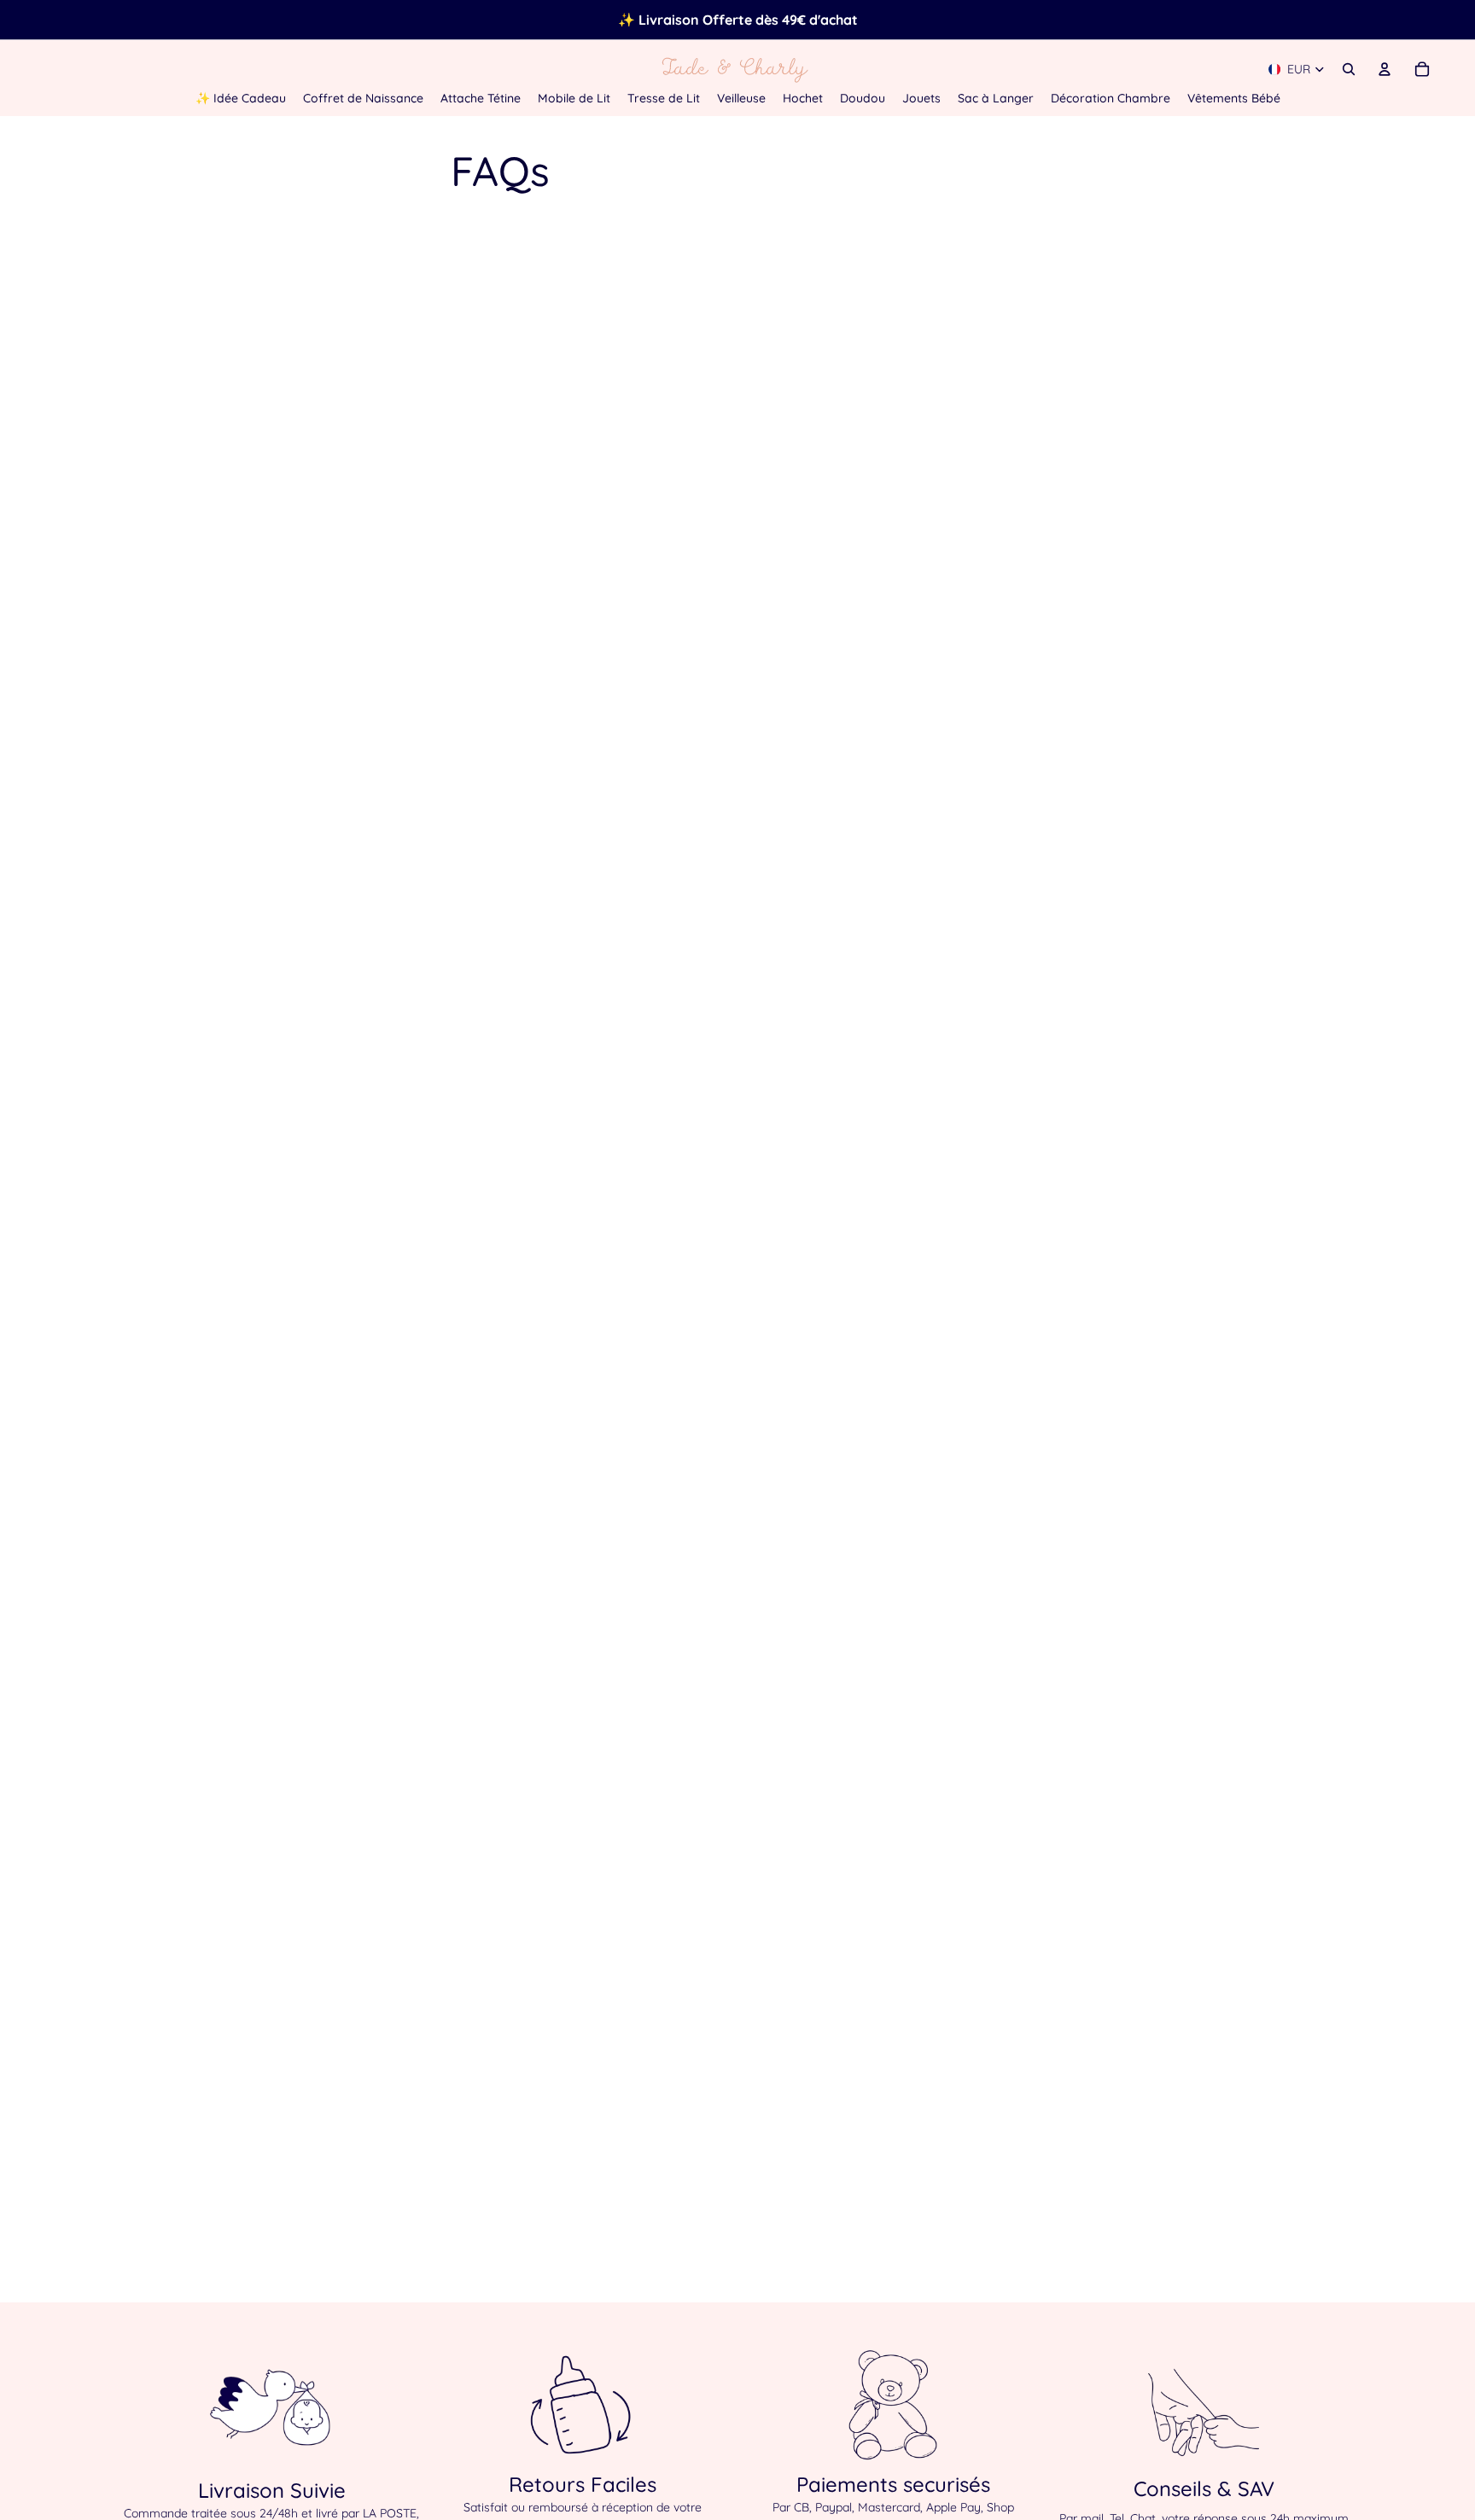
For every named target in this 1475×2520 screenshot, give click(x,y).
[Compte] (1385, 69)
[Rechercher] (1349, 69)
